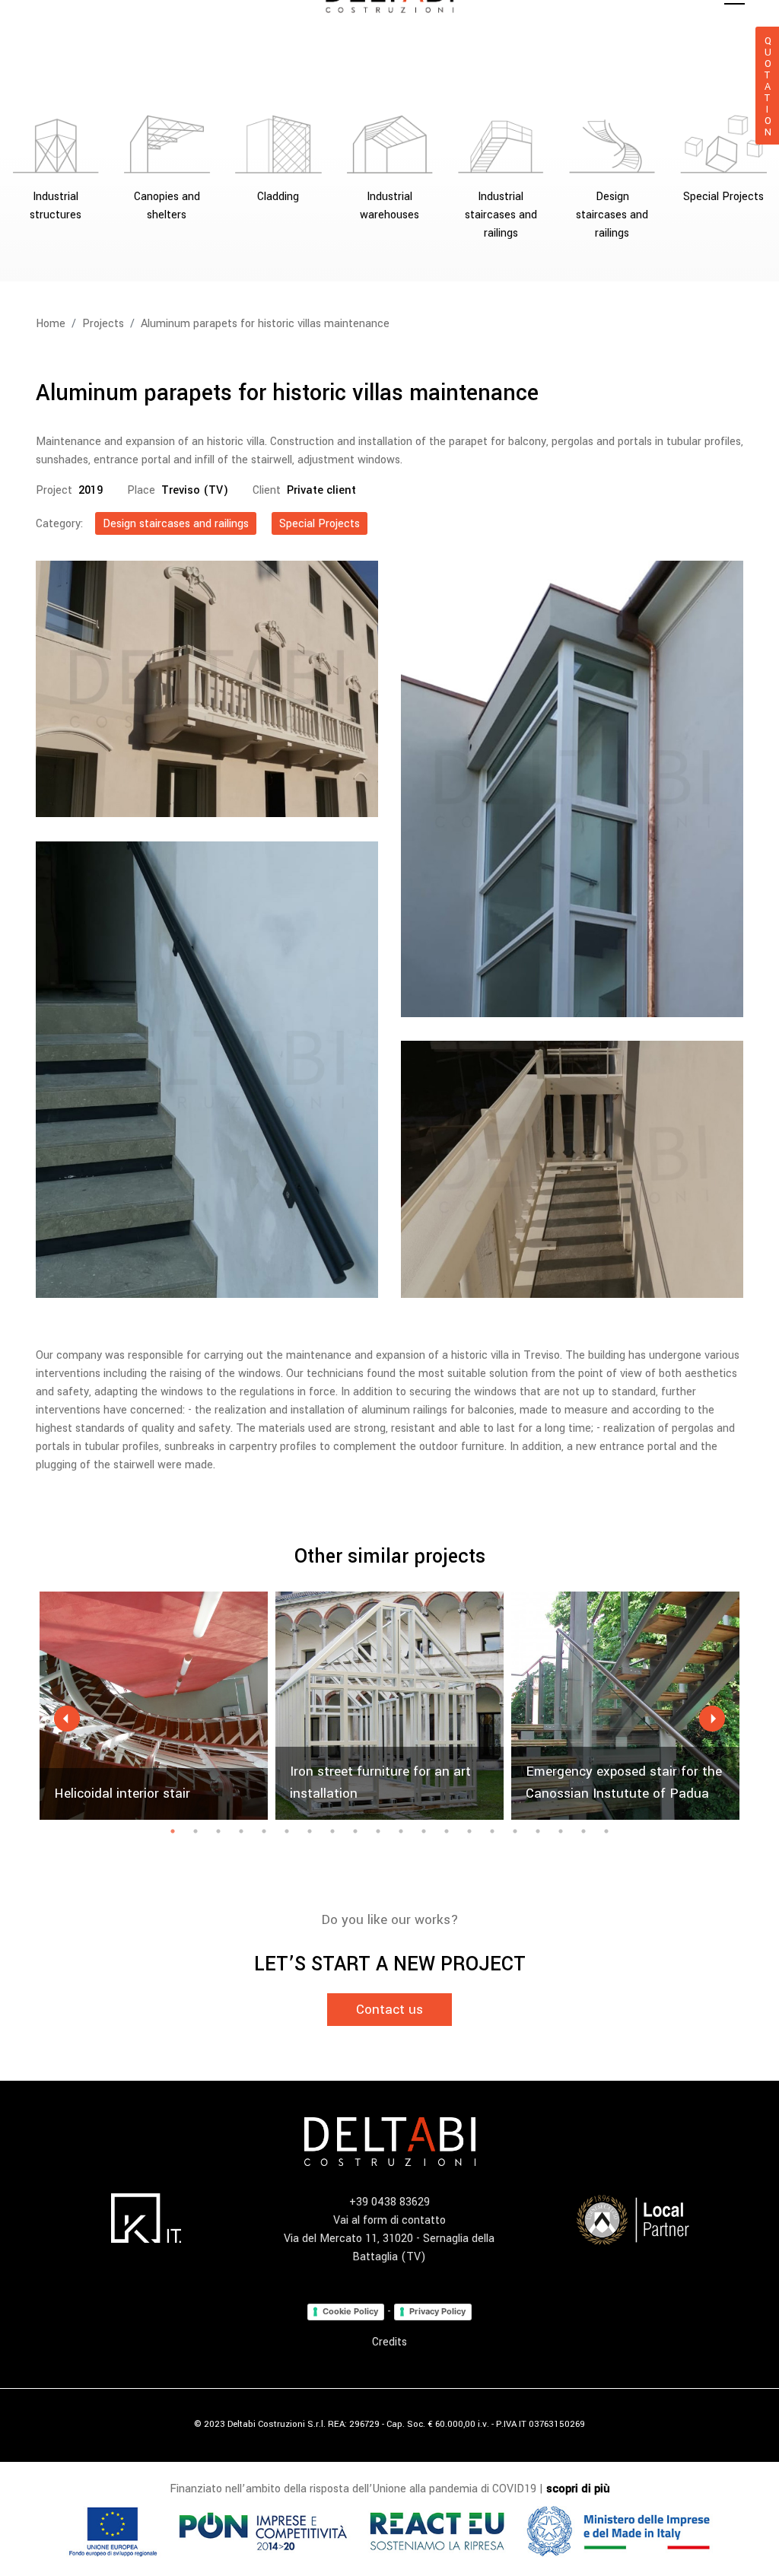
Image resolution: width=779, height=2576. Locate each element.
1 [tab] (173, 1831)
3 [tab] (218, 1831)
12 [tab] (424, 1831)
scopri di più (578, 2489)
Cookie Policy (350, 2311)
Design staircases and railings (176, 524)
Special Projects (320, 524)
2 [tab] (196, 1831)
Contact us (389, 2010)
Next (712, 1719)
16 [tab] (515, 1831)
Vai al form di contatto (389, 2220)
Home (51, 324)
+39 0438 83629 (389, 2202)
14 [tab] (469, 1831)
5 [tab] (264, 1831)
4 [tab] (241, 1831)
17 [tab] (538, 1831)
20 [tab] (606, 1831)
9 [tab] (355, 1831)
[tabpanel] (154, 1706)
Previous (67, 1719)
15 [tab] (492, 1831)
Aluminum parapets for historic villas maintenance (265, 324)
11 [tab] (401, 1831)
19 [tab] (583, 1831)
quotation (768, 86)
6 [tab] (287, 1831)
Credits (389, 2342)
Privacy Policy (437, 2311)
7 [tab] (310, 1831)
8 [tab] (332, 1831)
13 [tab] (447, 1831)
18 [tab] (561, 1831)
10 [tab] (378, 1831)
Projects (103, 324)
